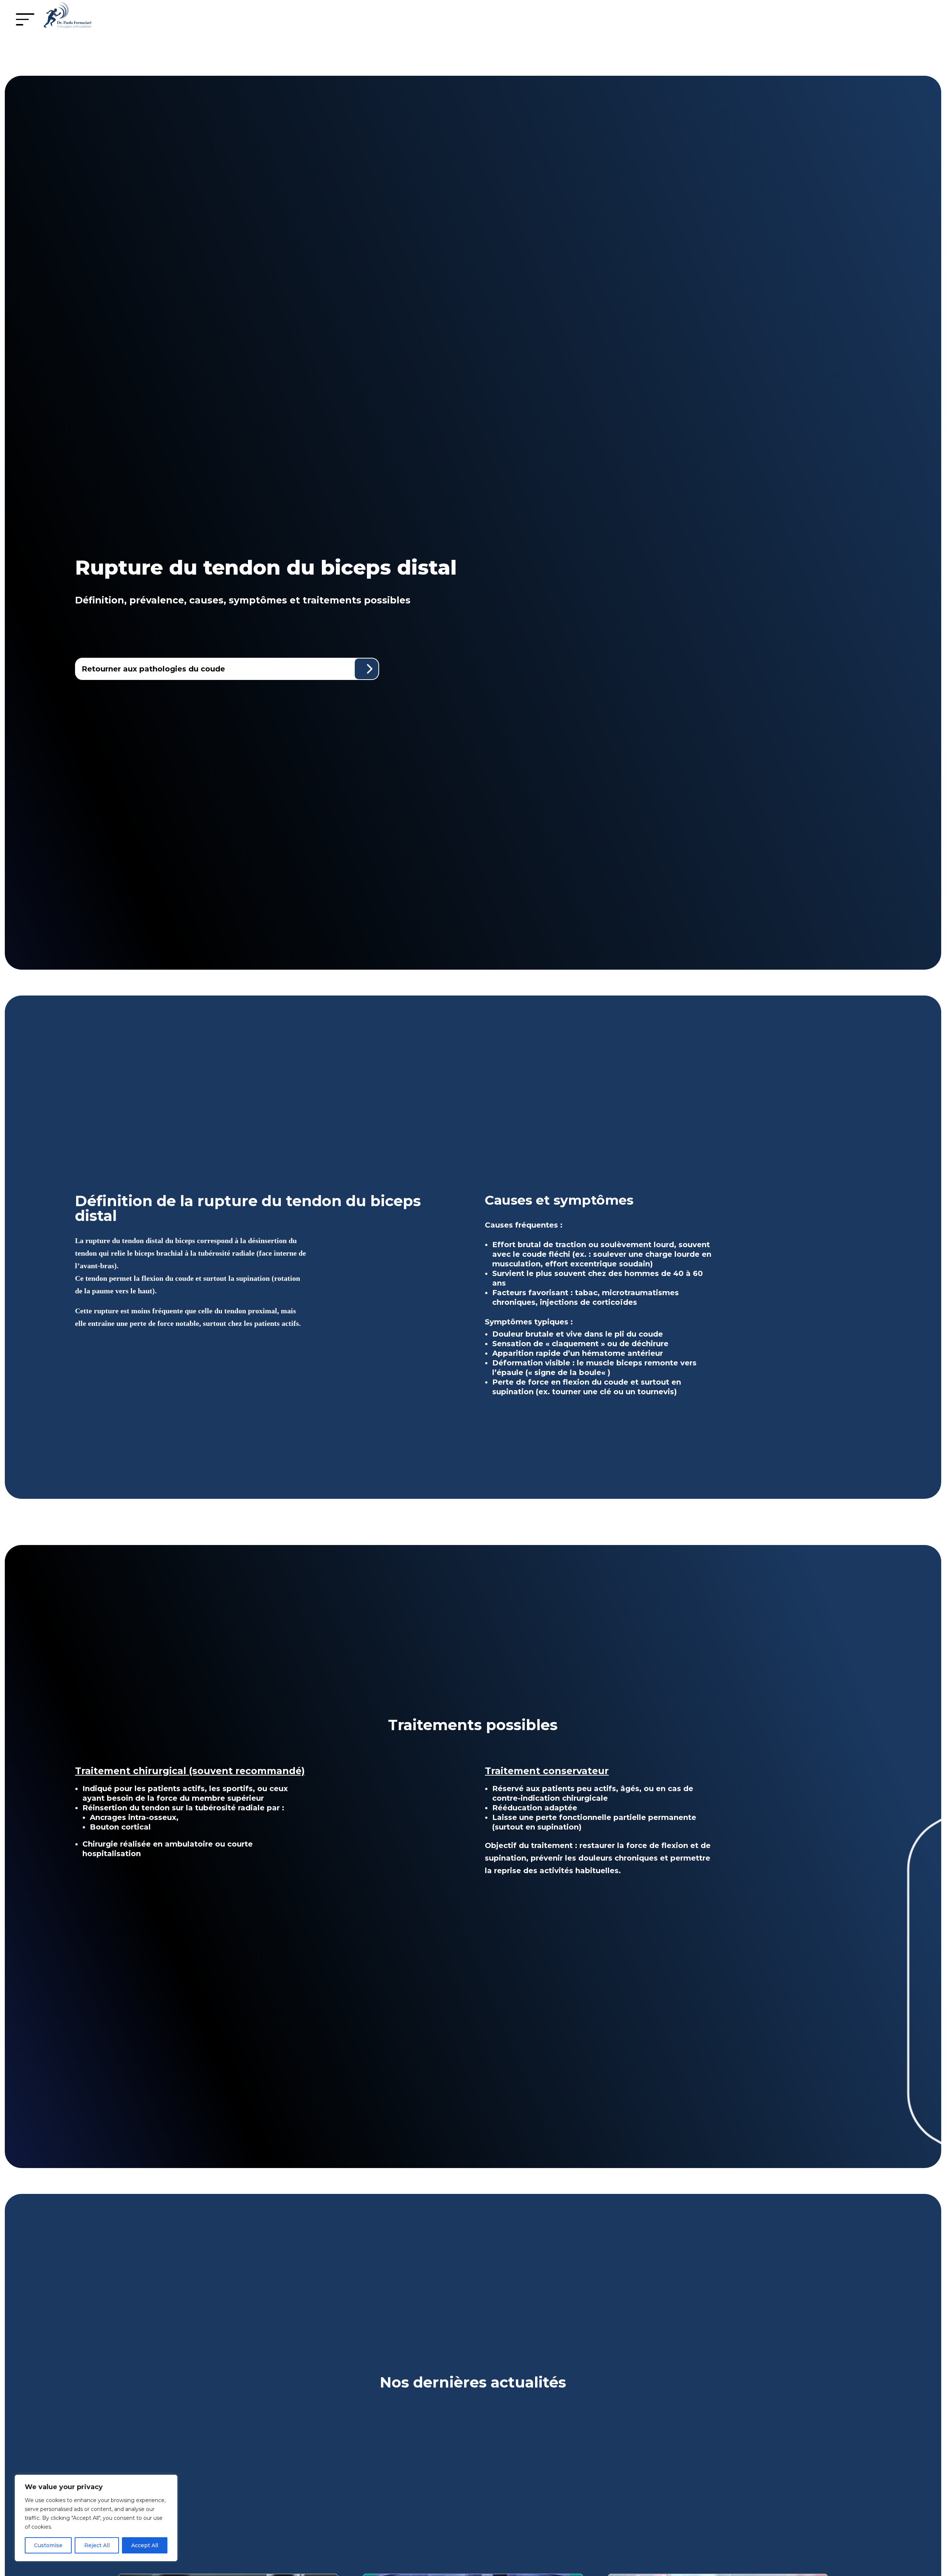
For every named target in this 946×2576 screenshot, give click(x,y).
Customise (48, 2545)
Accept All (145, 2545)
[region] (96, 2518)
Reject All (97, 2545)
